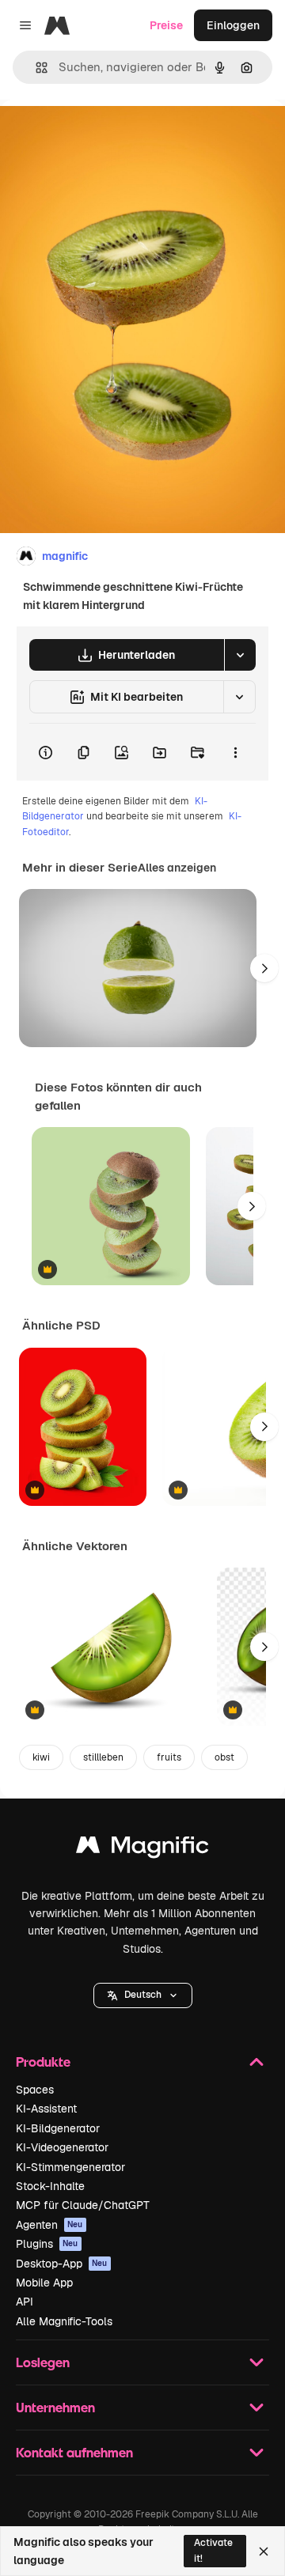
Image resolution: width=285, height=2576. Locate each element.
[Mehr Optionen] (235, 752)
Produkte (43, 2062)
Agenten (49, 2225)
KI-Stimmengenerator (70, 2167)
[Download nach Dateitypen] (240, 655)
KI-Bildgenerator (58, 2128)
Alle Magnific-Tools (64, 2321)
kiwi (41, 1757)
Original (101, 136)
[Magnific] (142, 1849)
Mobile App (44, 2283)
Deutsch (143, 1995)
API (25, 2302)
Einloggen (233, 25)
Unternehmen (55, 2407)
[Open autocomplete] (35, 68)
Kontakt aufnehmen (74, 2452)
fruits (169, 1757)
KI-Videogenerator (62, 2147)
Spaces (35, 2090)
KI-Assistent (46, 2109)
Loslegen (43, 2362)
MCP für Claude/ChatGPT (83, 2205)
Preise (166, 25)
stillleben (103, 1757)
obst (224, 1757)
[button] (143, 1995)
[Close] (264, 2551)
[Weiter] (264, 968)
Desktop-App (62, 2264)
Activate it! (213, 2550)
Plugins (47, 2244)
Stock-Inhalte (50, 2186)
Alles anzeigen (177, 868)
